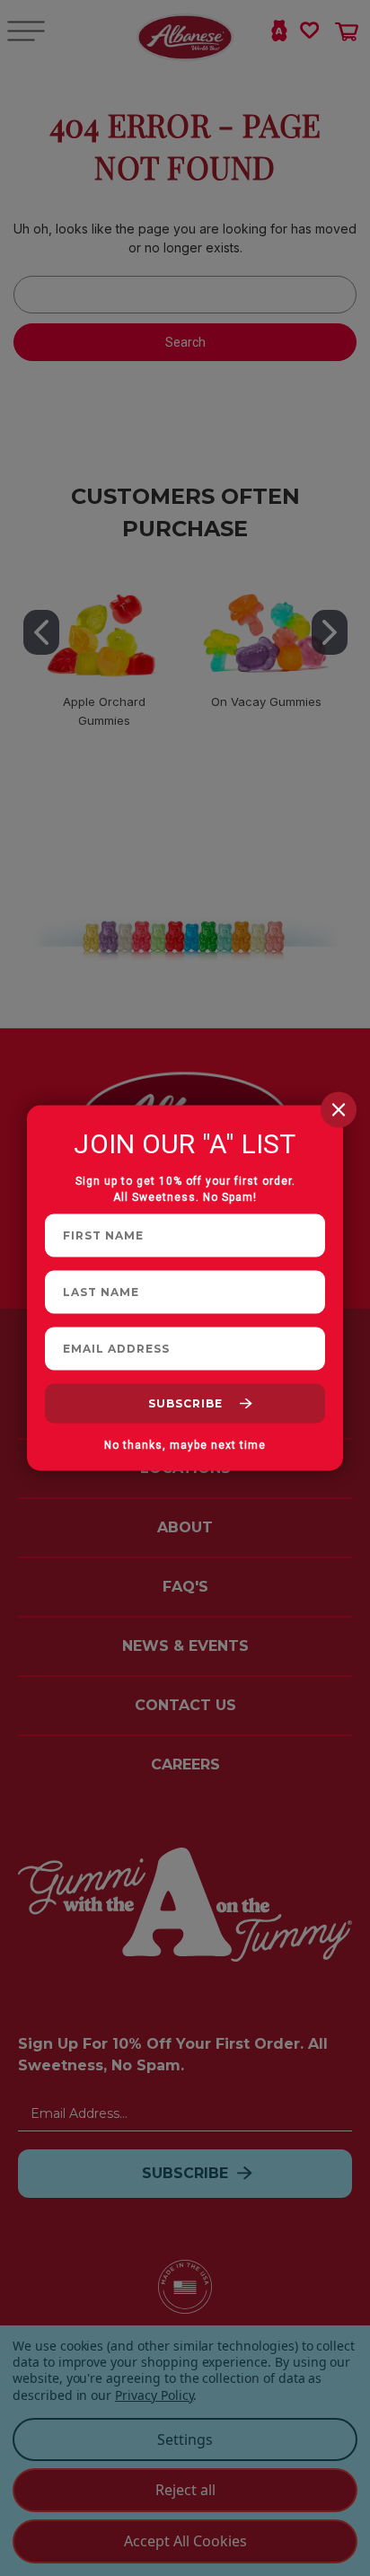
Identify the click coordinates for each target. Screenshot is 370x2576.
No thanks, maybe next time (185, 1445)
